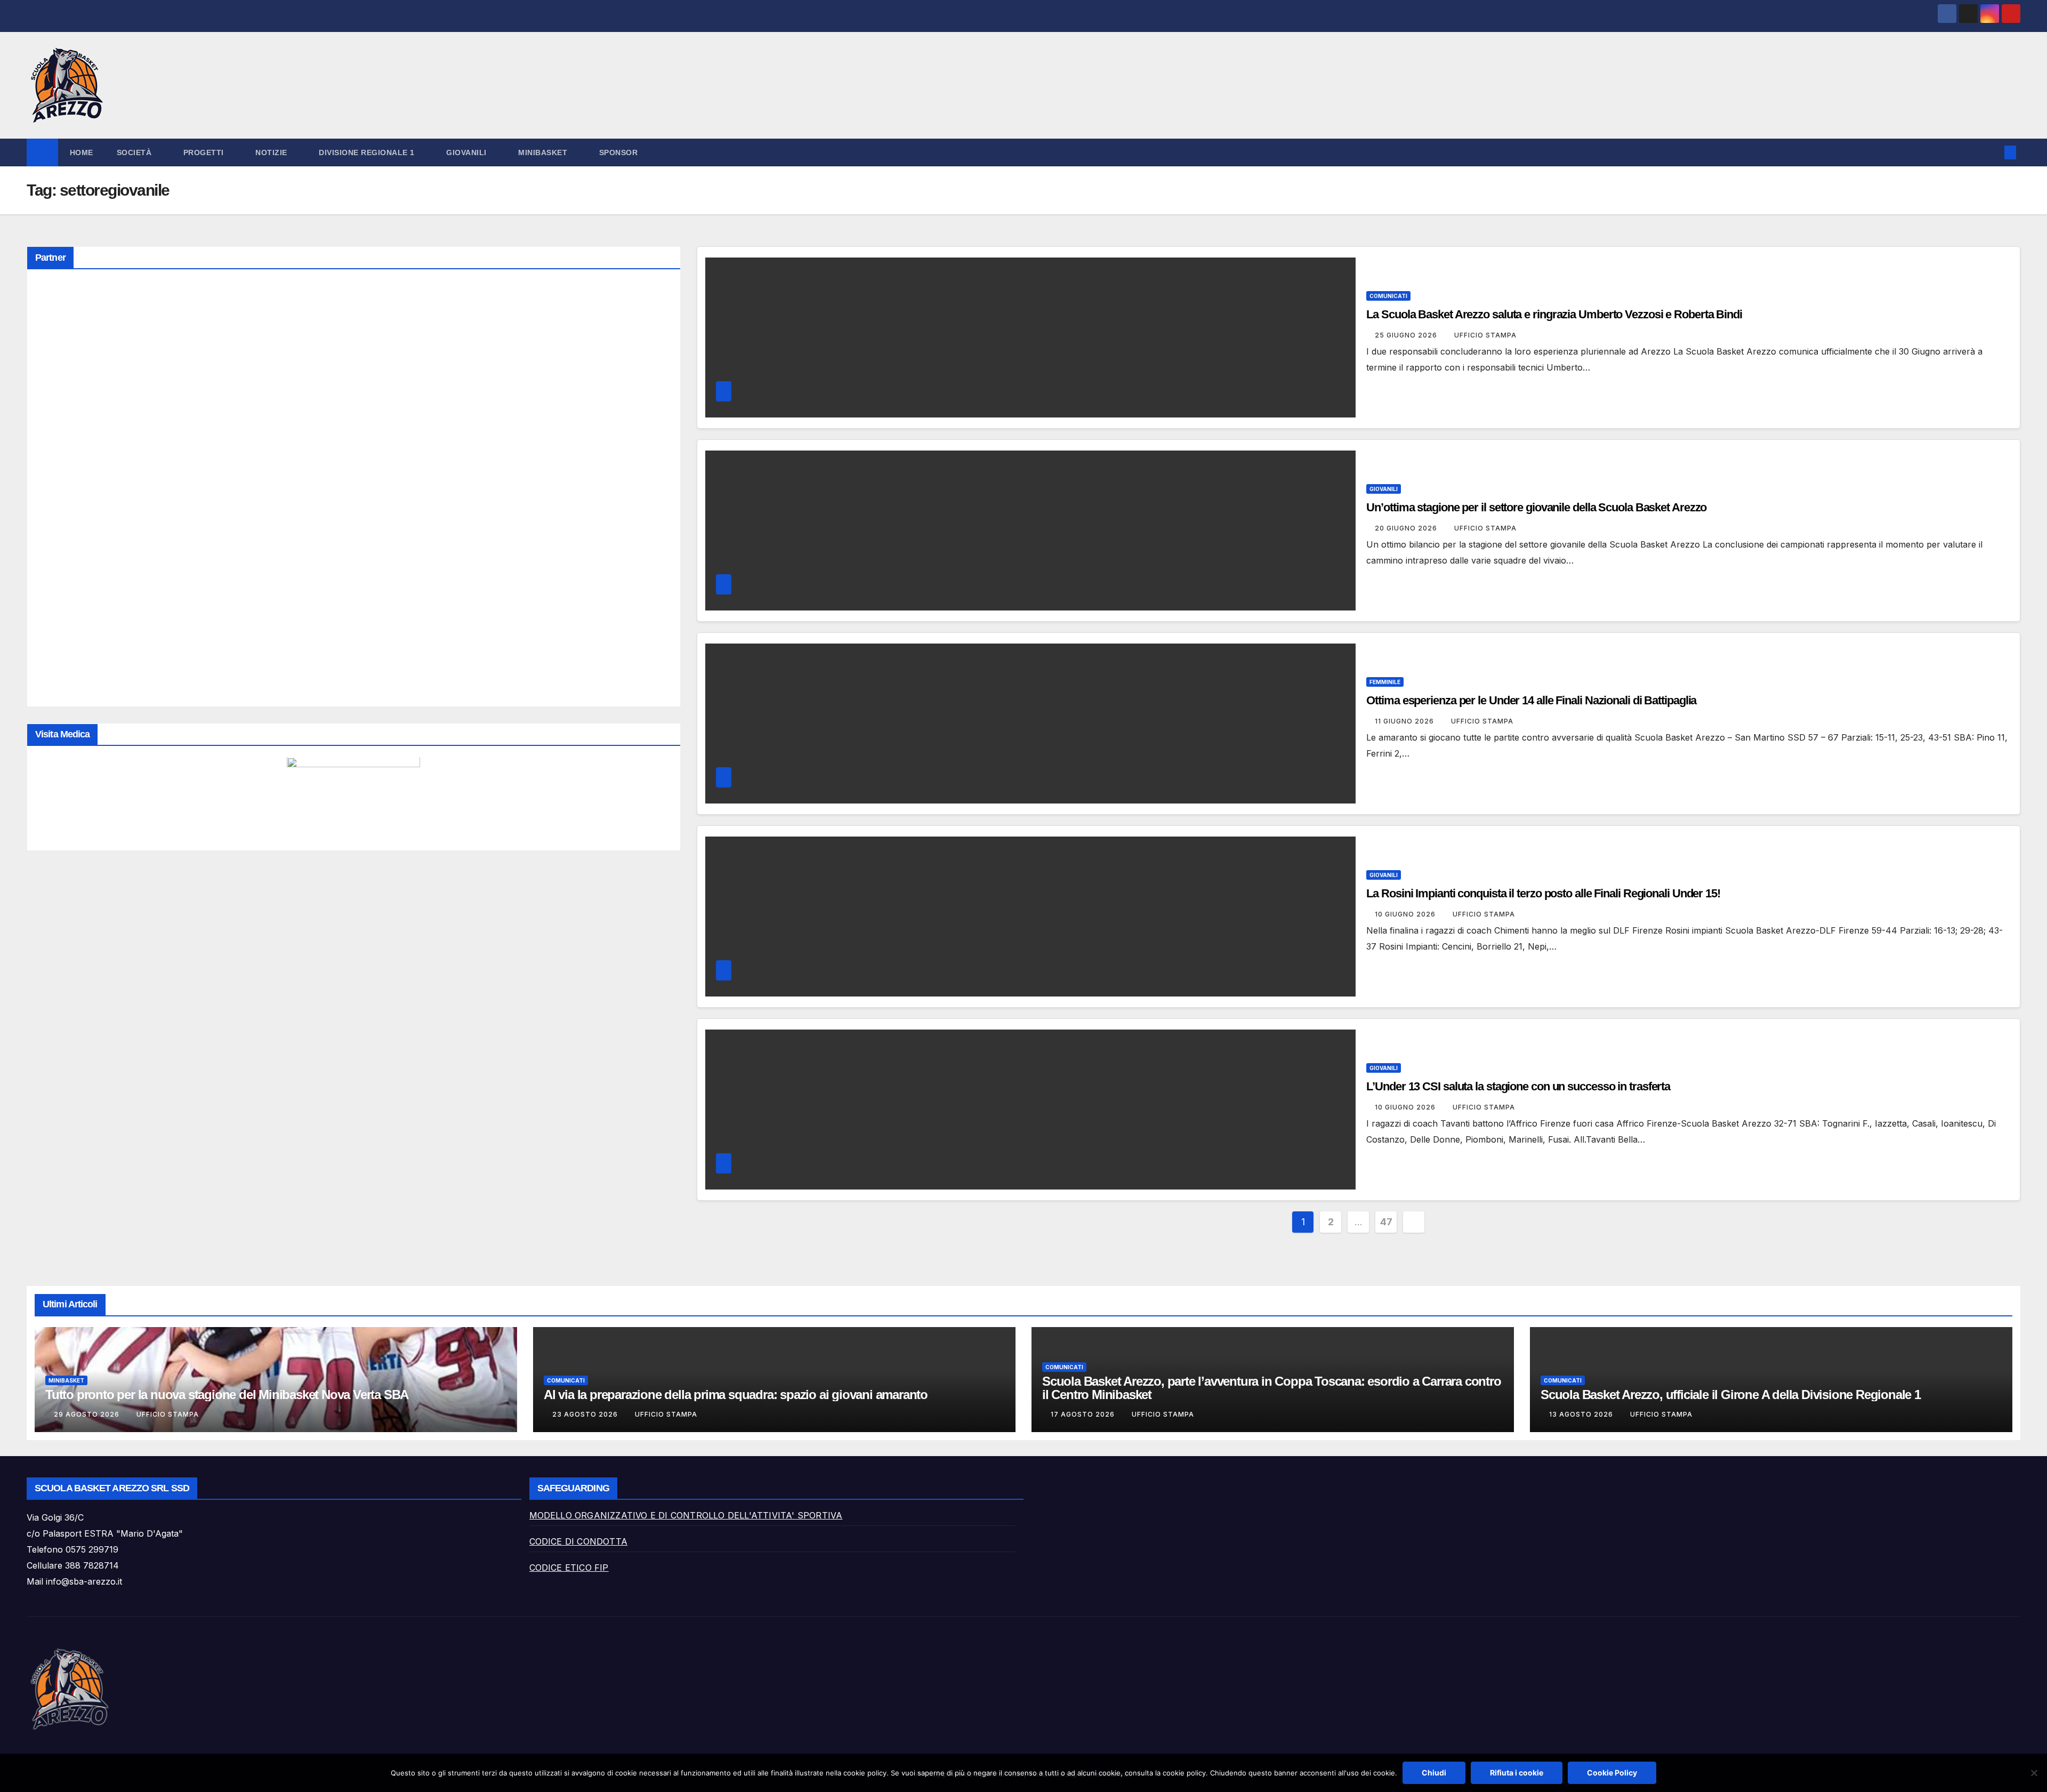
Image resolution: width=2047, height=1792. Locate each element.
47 (1386, 1222)
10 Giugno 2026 (1406, 914)
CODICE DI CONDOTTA (579, 1541)
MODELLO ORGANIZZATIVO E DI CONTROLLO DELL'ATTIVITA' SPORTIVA (686, 1515)
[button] (1993, 152)
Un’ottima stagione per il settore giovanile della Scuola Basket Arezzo (1536, 507)
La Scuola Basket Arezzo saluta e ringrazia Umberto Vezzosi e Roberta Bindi (1556, 314)
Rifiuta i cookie (1517, 1773)
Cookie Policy (1612, 1773)
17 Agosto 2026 (1084, 1414)
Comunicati (1388, 296)
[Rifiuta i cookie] (2034, 1773)
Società (135, 152)
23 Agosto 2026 (586, 1414)
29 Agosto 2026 (88, 1414)
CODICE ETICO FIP (569, 1568)
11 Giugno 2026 (1405, 721)
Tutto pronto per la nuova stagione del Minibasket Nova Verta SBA (227, 1395)
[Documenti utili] (354, 797)
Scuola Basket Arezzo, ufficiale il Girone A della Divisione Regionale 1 (1731, 1395)
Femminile (1385, 682)
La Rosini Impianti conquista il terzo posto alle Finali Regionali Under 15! (1543, 893)
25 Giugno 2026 (1407, 335)
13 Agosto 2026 (1582, 1414)
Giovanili (1384, 489)
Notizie (272, 152)
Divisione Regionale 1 (368, 152)
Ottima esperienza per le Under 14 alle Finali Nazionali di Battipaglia (1531, 700)
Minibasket (66, 1380)
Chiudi (1434, 1773)
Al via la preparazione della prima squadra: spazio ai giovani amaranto (736, 1395)
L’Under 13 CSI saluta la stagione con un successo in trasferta (1518, 1086)
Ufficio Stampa (1485, 335)
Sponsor (619, 152)
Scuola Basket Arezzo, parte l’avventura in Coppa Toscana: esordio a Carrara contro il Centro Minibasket (1272, 1388)
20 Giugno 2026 (1407, 528)
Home (82, 152)
